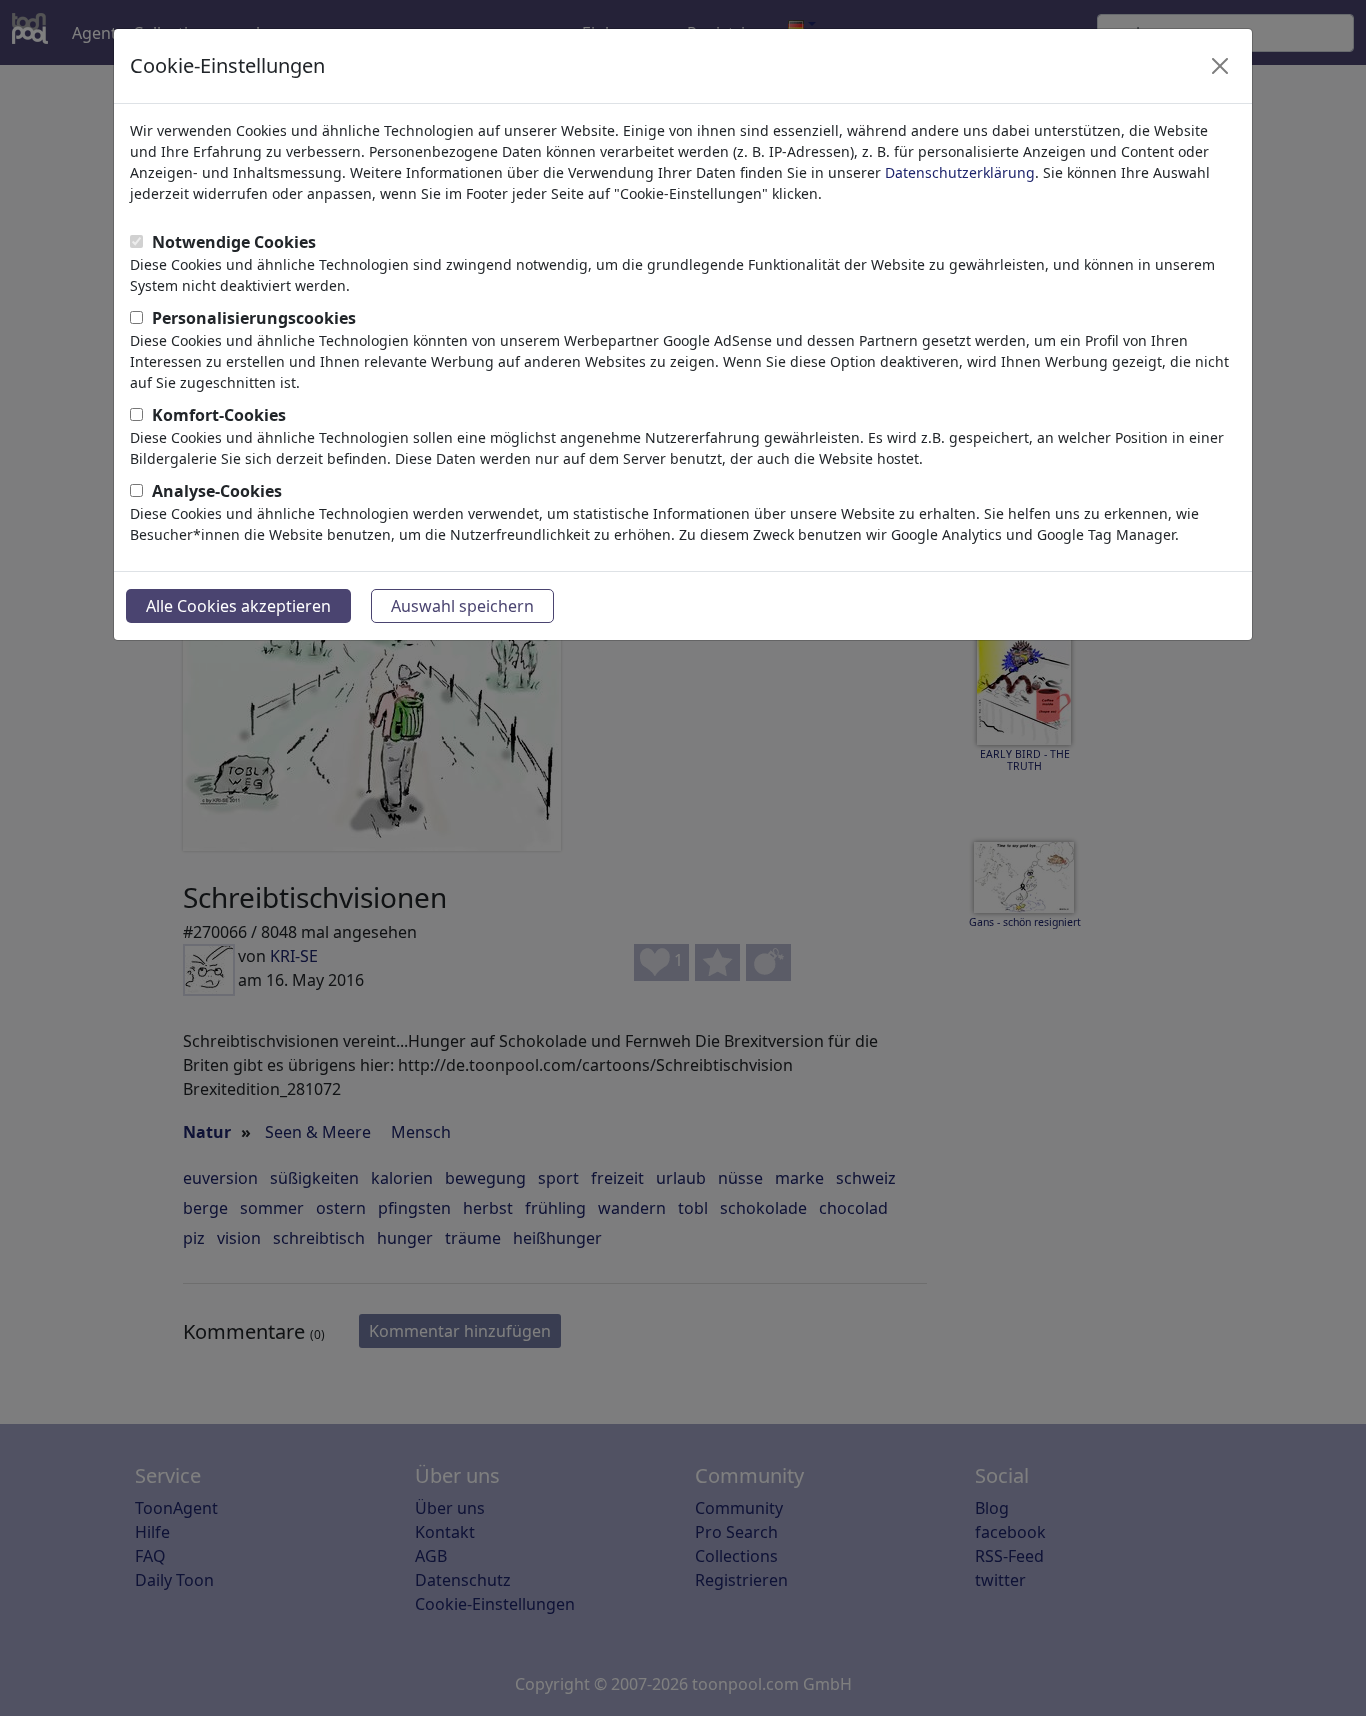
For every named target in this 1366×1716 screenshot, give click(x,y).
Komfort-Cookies (219, 415)
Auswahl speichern (462, 606)
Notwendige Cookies (234, 242)
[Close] (1220, 66)
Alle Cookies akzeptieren (238, 606)
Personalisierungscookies (254, 318)
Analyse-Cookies (217, 491)
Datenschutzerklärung (960, 172)
